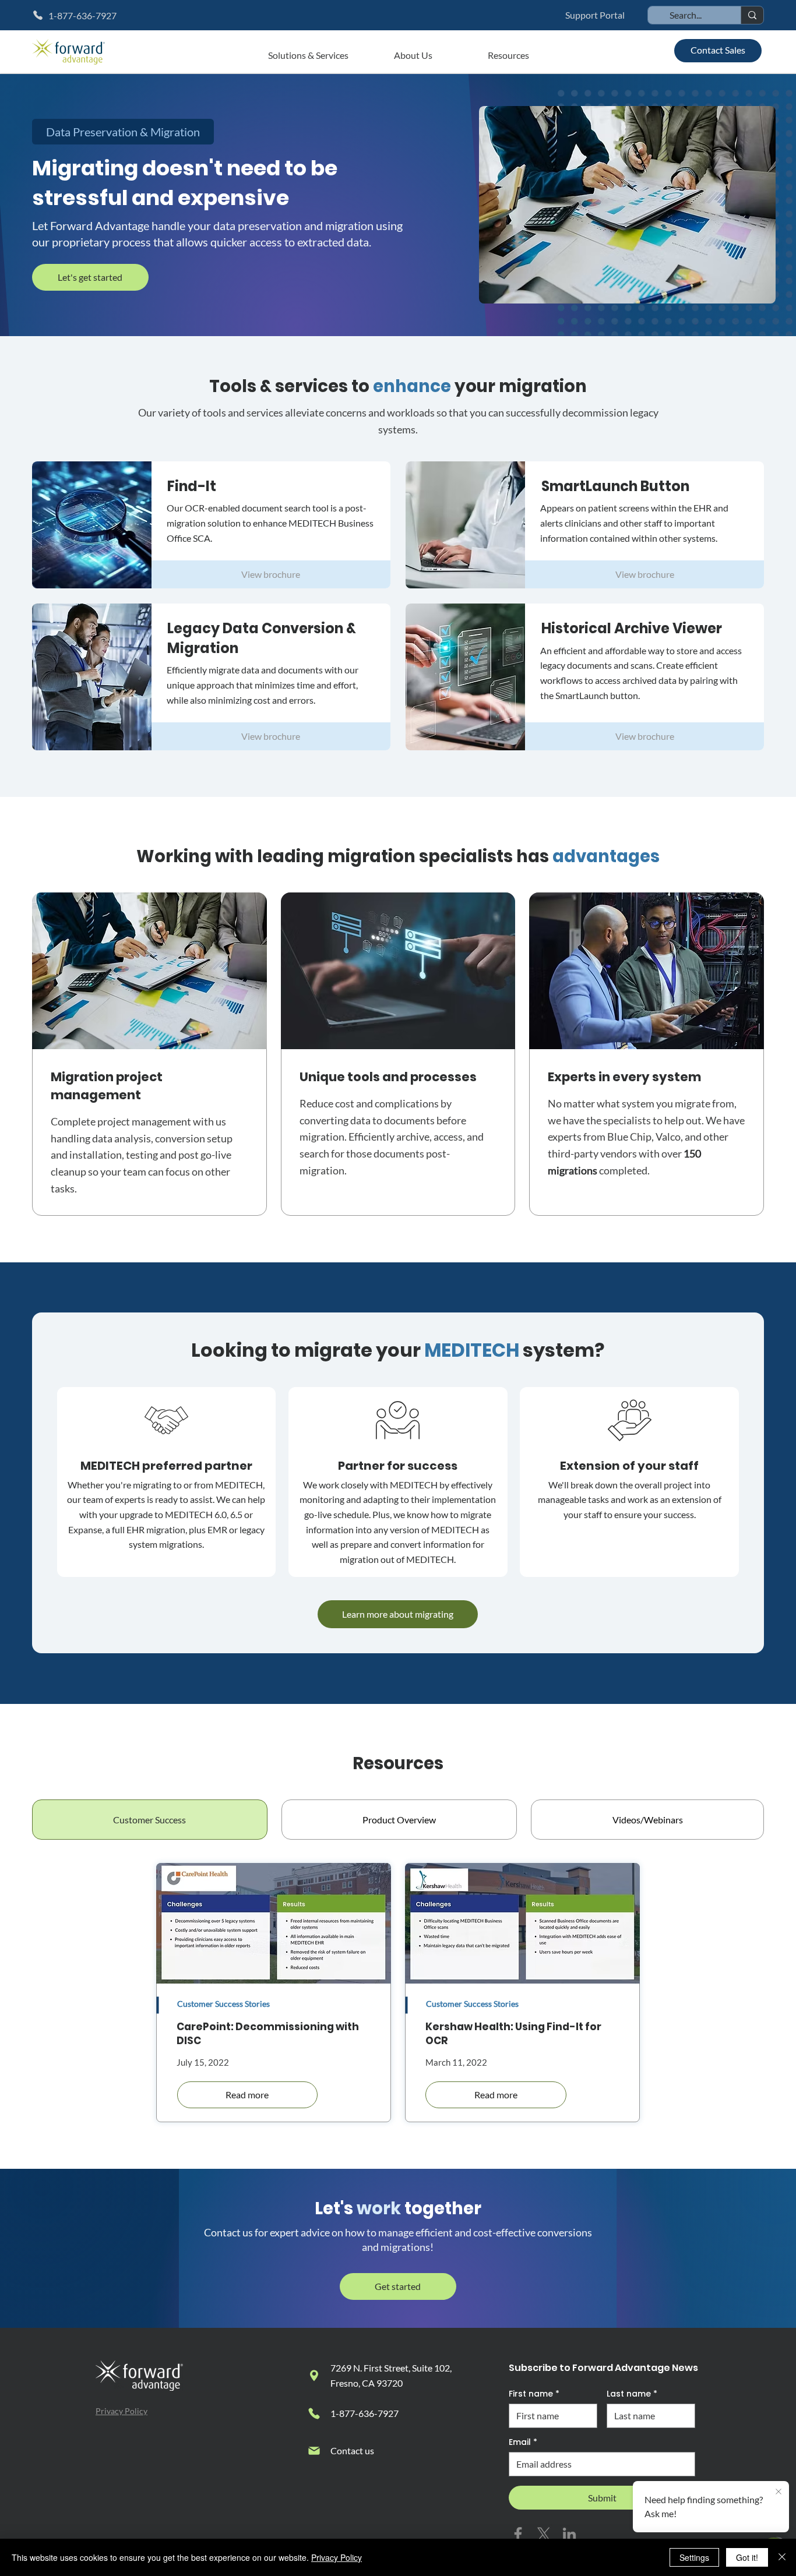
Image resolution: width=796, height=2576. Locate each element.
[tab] (150, 1820)
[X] (544, 2534)
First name (534, 2394)
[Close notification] (779, 2492)
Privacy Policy (121, 2411)
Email (523, 2442)
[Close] (782, 2557)
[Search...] (752, 15)
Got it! (747, 2557)
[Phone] (314, 2413)
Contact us (352, 2450)
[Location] (314, 2376)
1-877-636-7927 (364, 2413)
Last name (632, 2394)
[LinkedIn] (569, 2534)
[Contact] (314, 2451)
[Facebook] (518, 2534)
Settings (694, 2557)
